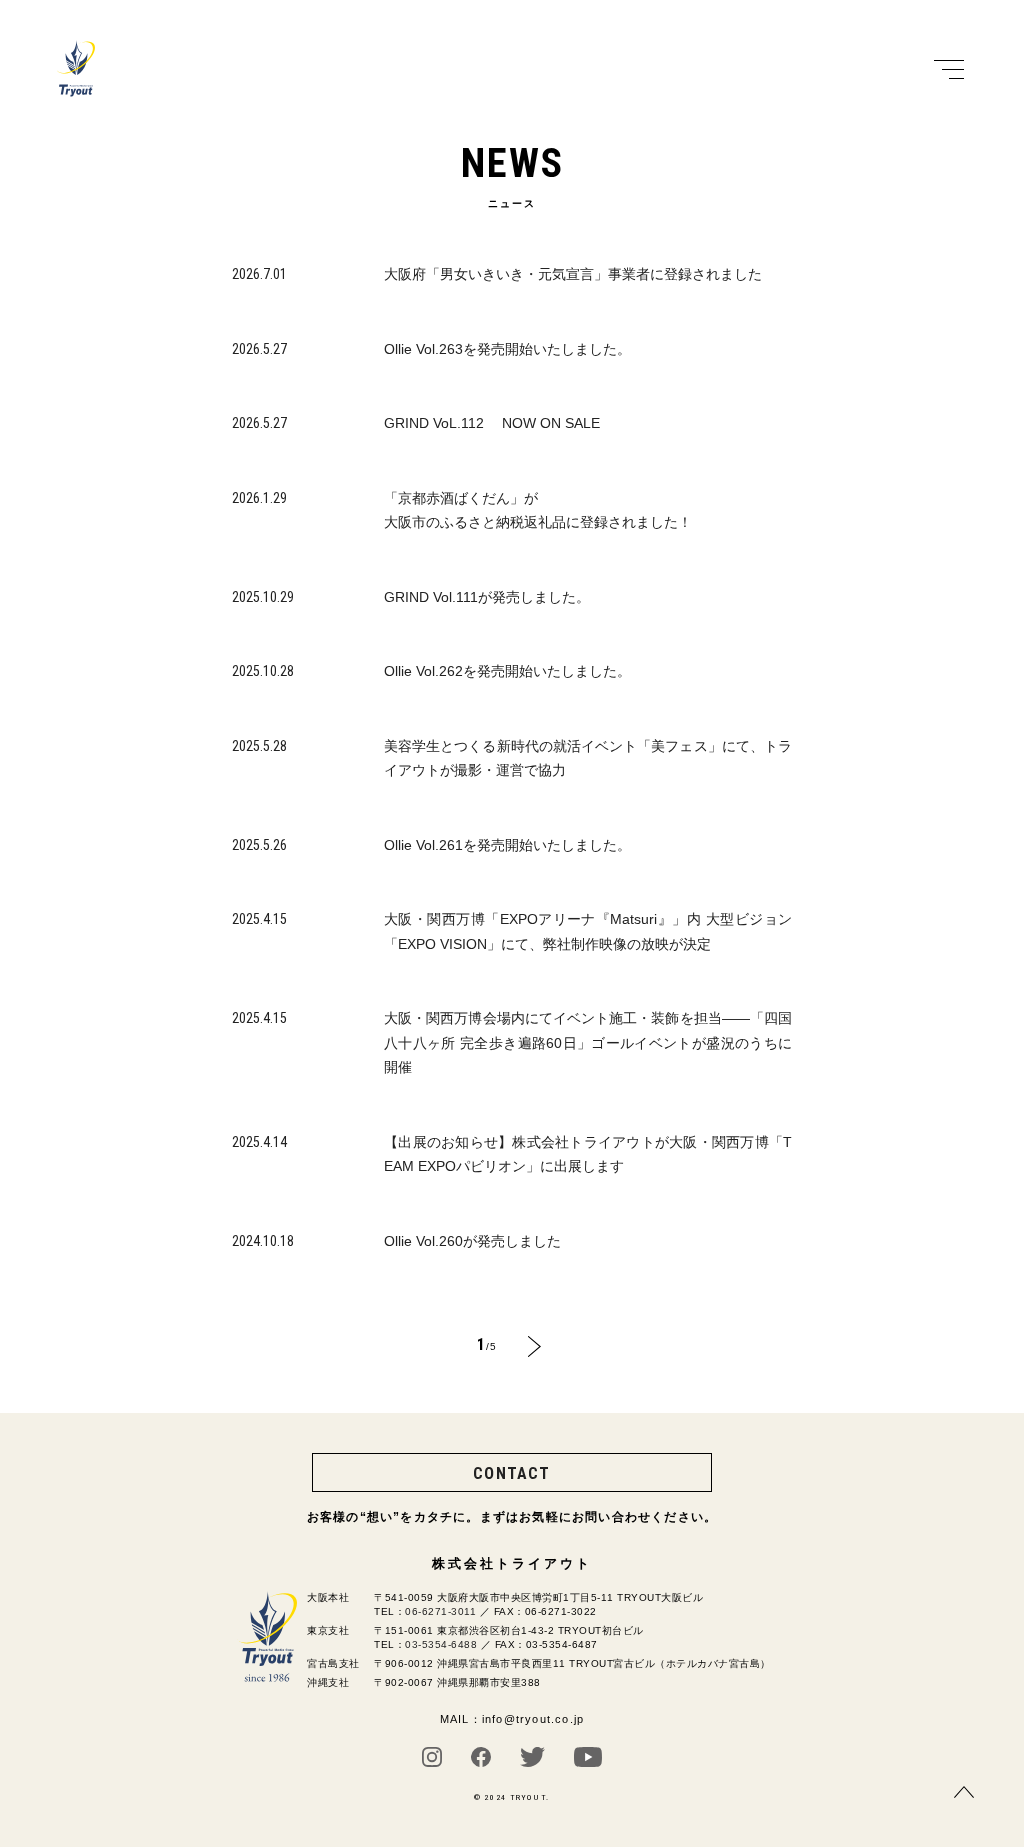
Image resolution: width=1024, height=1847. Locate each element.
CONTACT (511, 1473)
